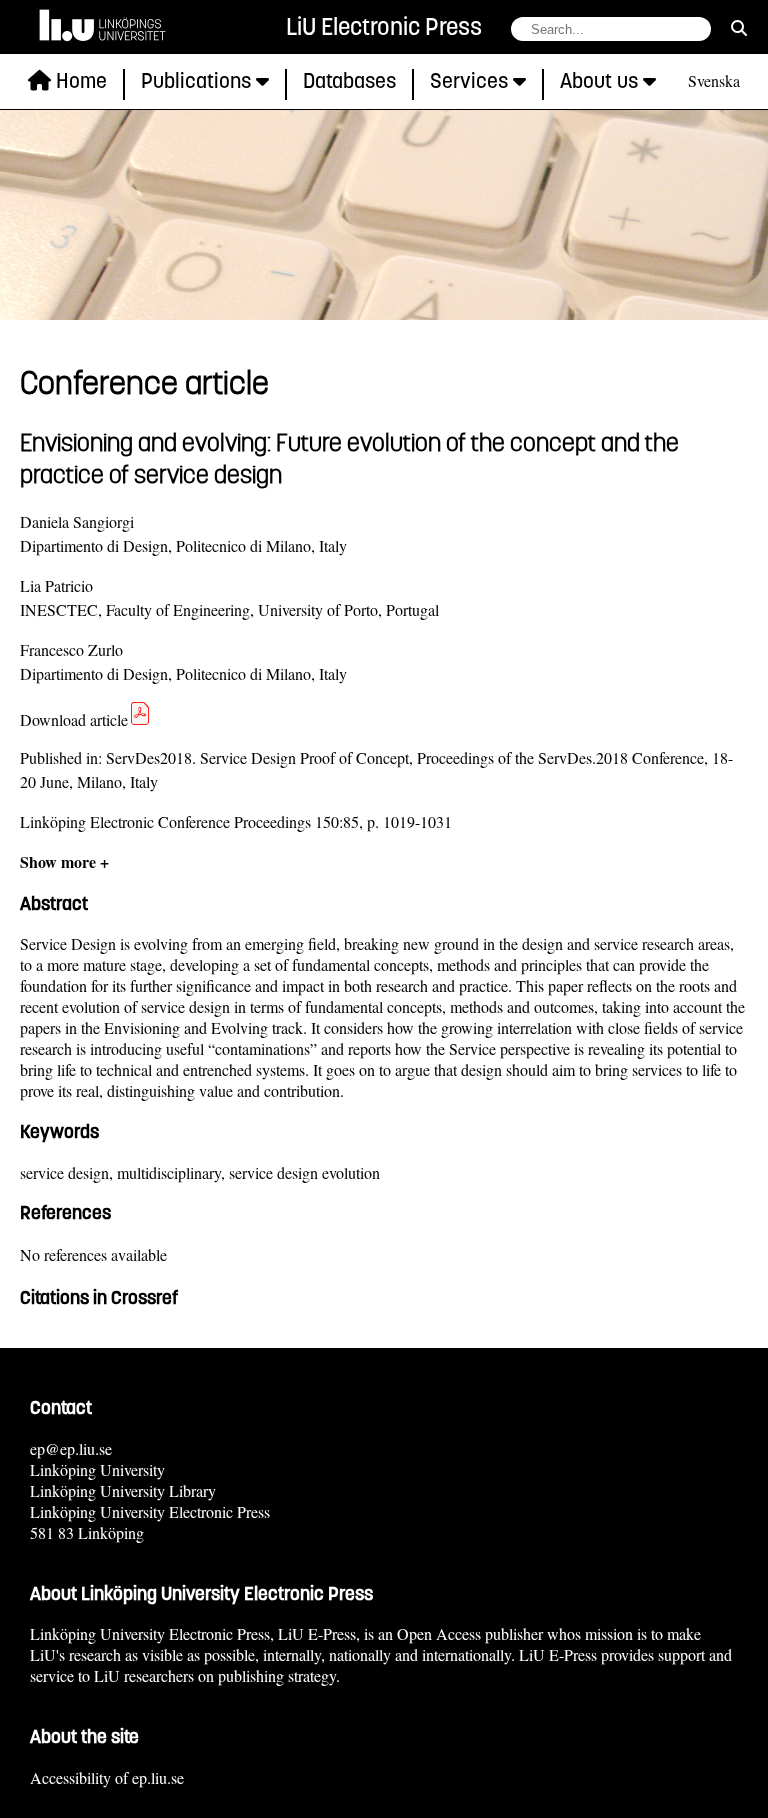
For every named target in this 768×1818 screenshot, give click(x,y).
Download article (74, 719)
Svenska (714, 80)
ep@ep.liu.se (71, 1448)
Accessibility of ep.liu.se (107, 1777)
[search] (739, 27)
